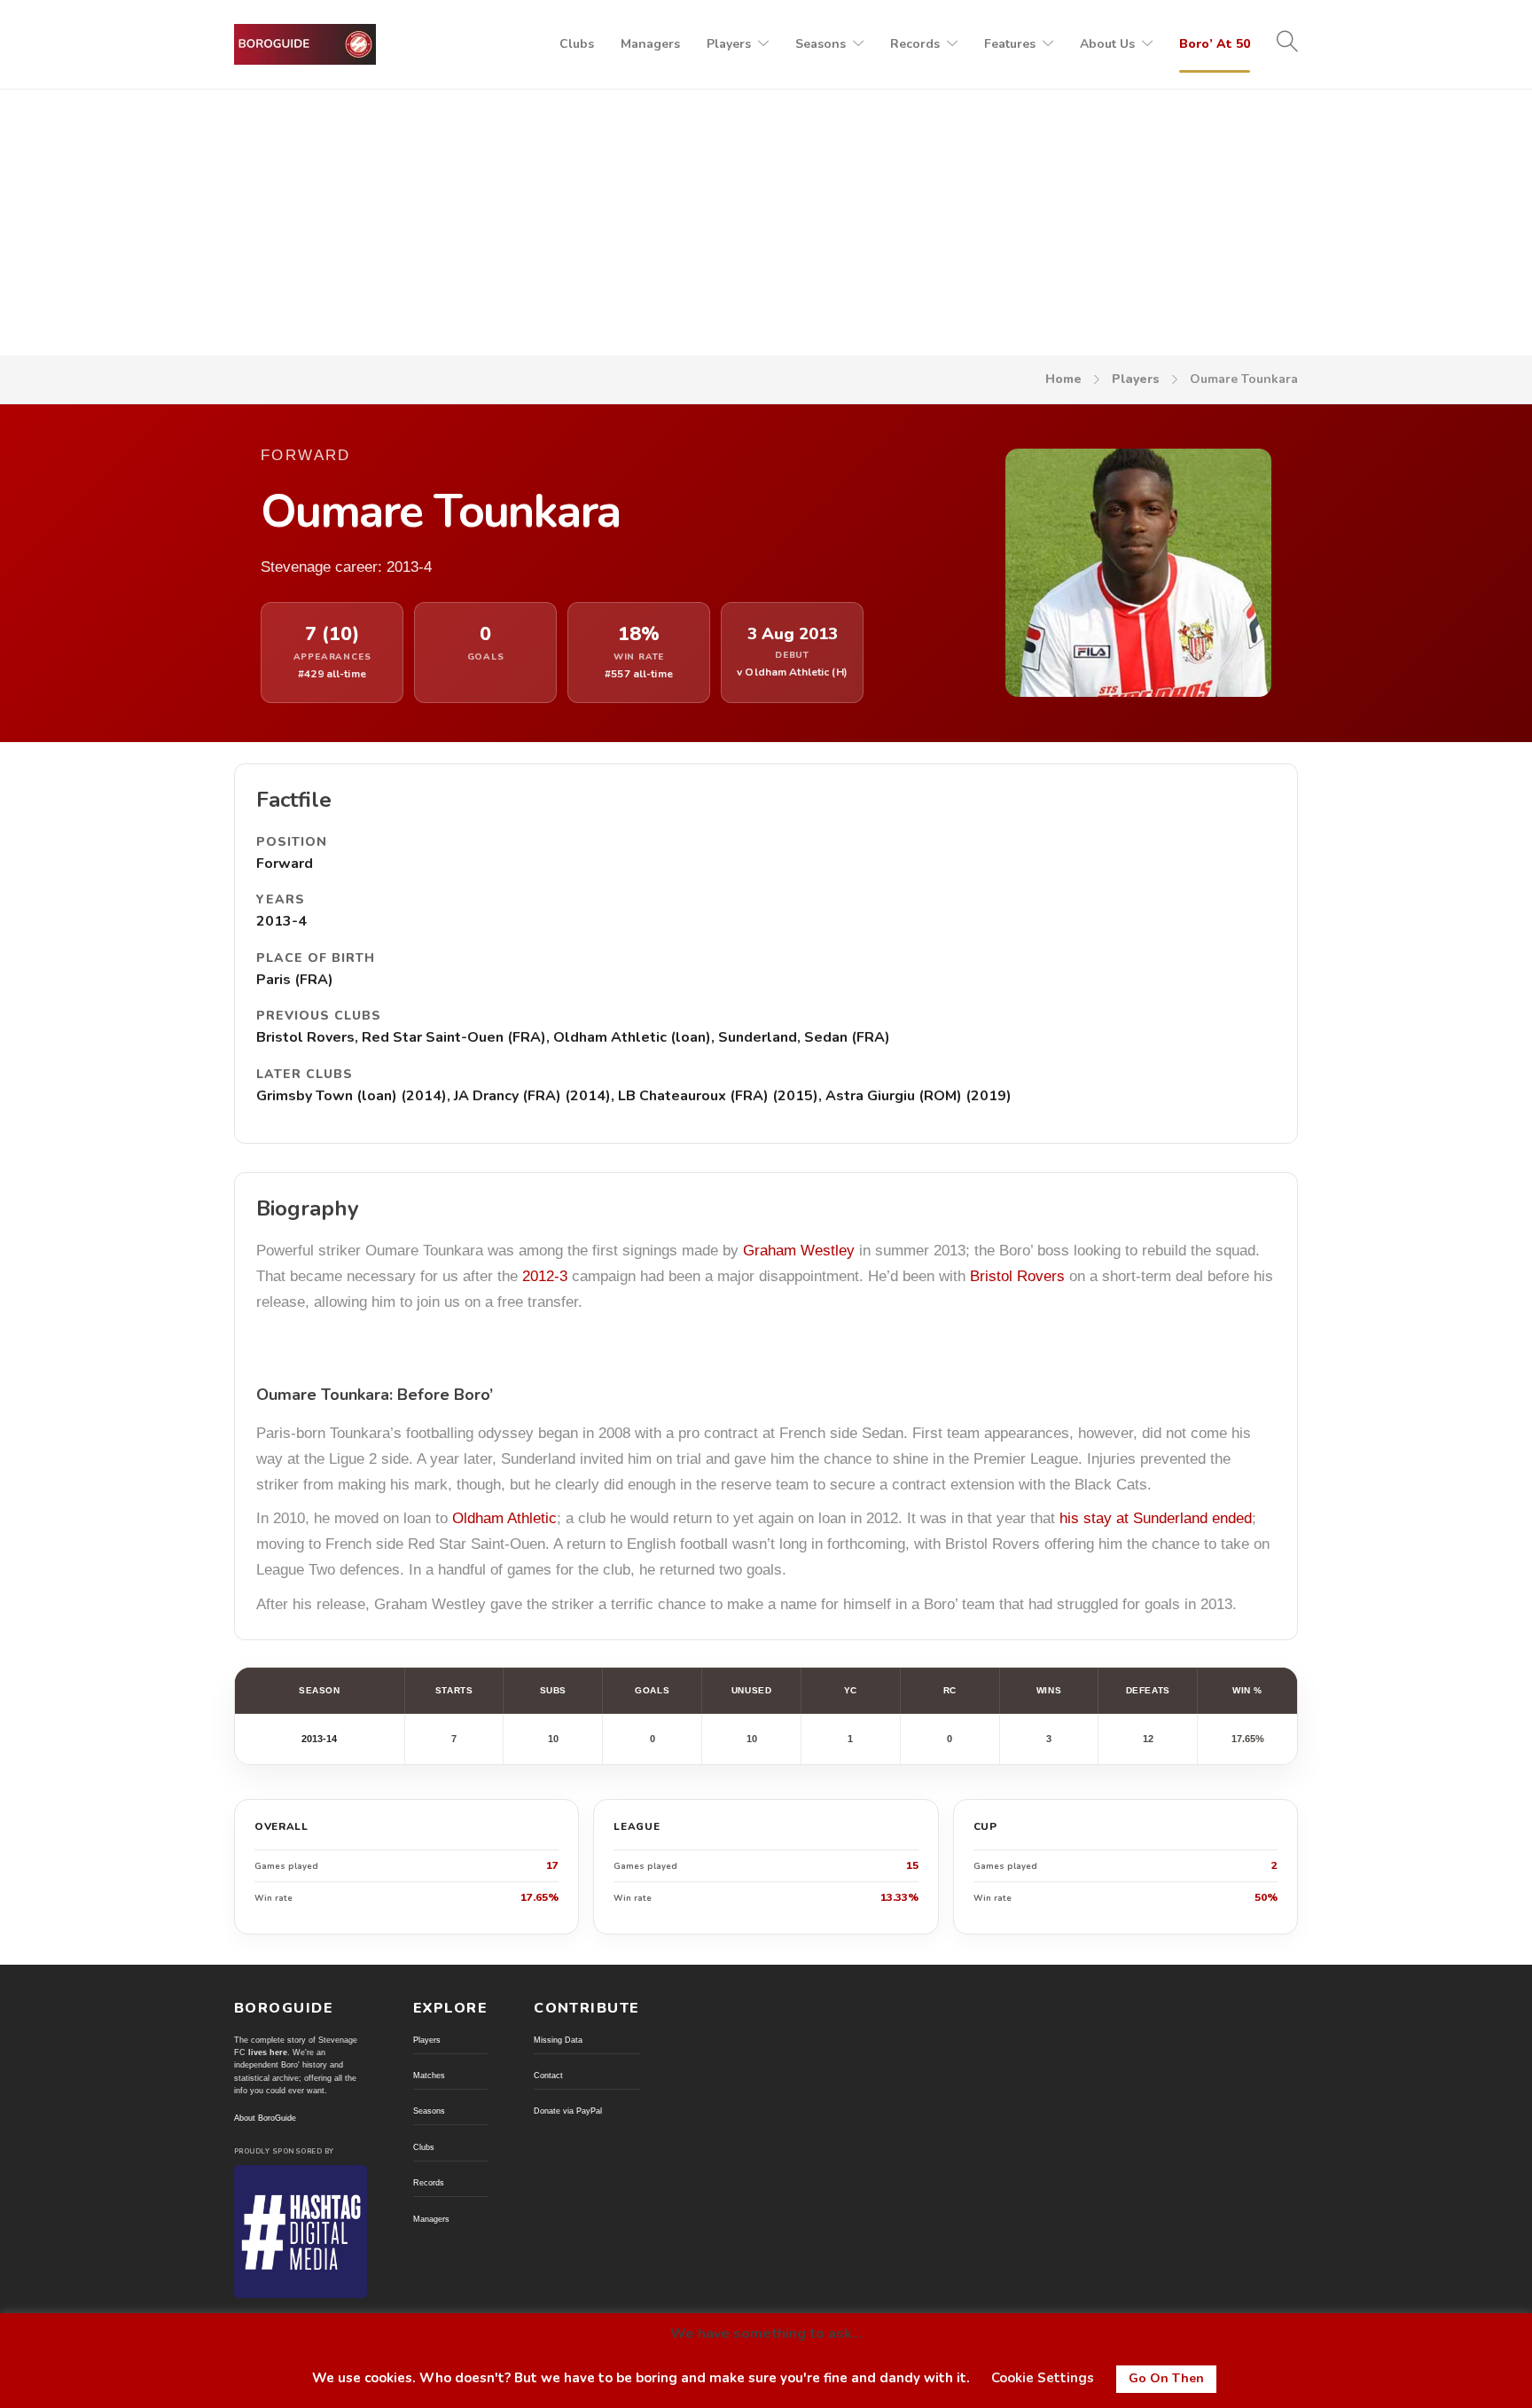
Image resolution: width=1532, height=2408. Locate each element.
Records (915, 44)
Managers (650, 44)
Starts (454, 1690)
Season (319, 1690)
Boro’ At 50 (1215, 44)
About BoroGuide (265, 2118)
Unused (751, 1690)
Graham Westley (799, 1251)
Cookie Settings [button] (1043, 2378)
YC (851, 1690)
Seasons (821, 44)
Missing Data (558, 2040)
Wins (1049, 1690)
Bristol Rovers (1017, 1276)
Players (729, 44)
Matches (429, 2076)
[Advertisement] (766, 223)
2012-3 (545, 1276)
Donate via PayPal (568, 2111)
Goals (652, 1690)
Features (1010, 44)
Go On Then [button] (1166, 2378)
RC (950, 1690)
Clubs (577, 44)
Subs (553, 1690)
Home (1063, 379)
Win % (1247, 1690)
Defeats (1148, 1690)
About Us (1107, 44)
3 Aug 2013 (793, 634)
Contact (548, 2076)
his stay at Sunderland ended (1156, 1518)
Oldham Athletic (504, 1518)
